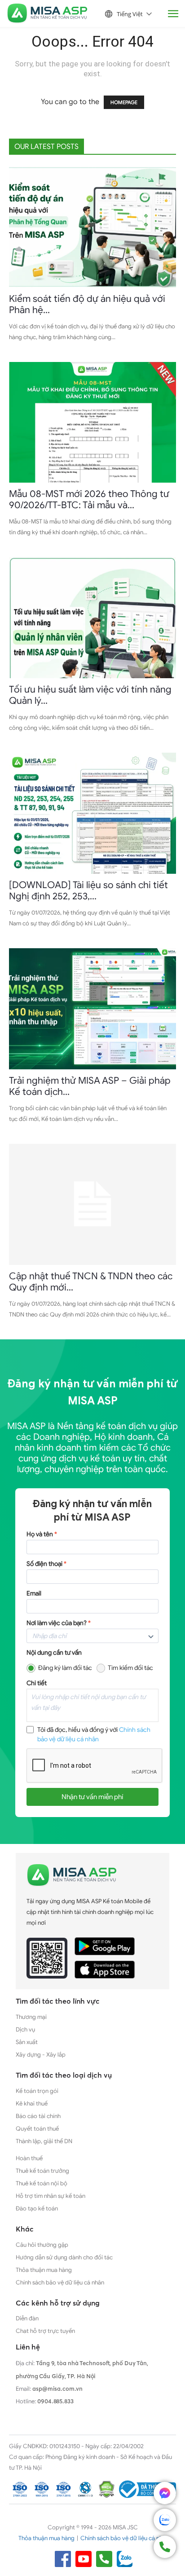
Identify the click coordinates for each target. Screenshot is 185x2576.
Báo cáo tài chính (38, 2116)
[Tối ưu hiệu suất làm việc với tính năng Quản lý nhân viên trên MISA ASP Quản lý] (92, 618)
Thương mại (31, 2017)
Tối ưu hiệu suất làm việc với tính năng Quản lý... (90, 695)
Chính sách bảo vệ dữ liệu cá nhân (60, 2282)
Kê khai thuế (32, 2103)
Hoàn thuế (29, 2158)
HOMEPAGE (124, 102)
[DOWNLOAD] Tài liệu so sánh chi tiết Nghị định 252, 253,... (88, 891)
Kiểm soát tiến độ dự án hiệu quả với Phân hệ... (87, 304)
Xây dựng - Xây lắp (41, 2055)
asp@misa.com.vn (57, 2389)
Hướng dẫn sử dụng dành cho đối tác (64, 2257)
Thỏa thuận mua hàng (44, 2270)
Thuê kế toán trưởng (42, 2171)
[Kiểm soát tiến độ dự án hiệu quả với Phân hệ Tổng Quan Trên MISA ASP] (92, 227)
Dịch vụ (25, 2029)
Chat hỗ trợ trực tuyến (45, 2331)
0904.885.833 (55, 2401)
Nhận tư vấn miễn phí (92, 1797)
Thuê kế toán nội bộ (42, 2183)
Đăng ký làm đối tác (65, 1668)
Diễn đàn (27, 2318)
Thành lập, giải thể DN (44, 2141)
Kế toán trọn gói (37, 2091)
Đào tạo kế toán (37, 2208)
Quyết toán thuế (37, 2129)
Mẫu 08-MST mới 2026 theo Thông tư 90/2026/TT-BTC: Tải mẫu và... (89, 499)
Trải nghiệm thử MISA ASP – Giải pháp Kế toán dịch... (90, 1086)
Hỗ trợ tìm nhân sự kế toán (51, 2196)
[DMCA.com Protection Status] (106, 2489)
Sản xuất (27, 2042)
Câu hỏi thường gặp (42, 2245)
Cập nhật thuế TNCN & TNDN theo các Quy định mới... (91, 1282)
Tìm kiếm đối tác (130, 1668)
